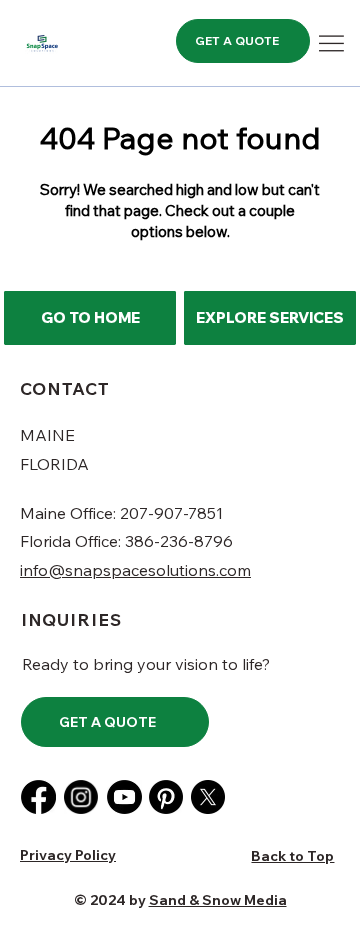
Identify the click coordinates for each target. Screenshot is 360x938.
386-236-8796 (179, 541)
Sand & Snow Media (218, 900)
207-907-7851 (173, 513)
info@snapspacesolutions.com (135, 570)
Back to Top (292, 856)
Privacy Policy (68, 855)
